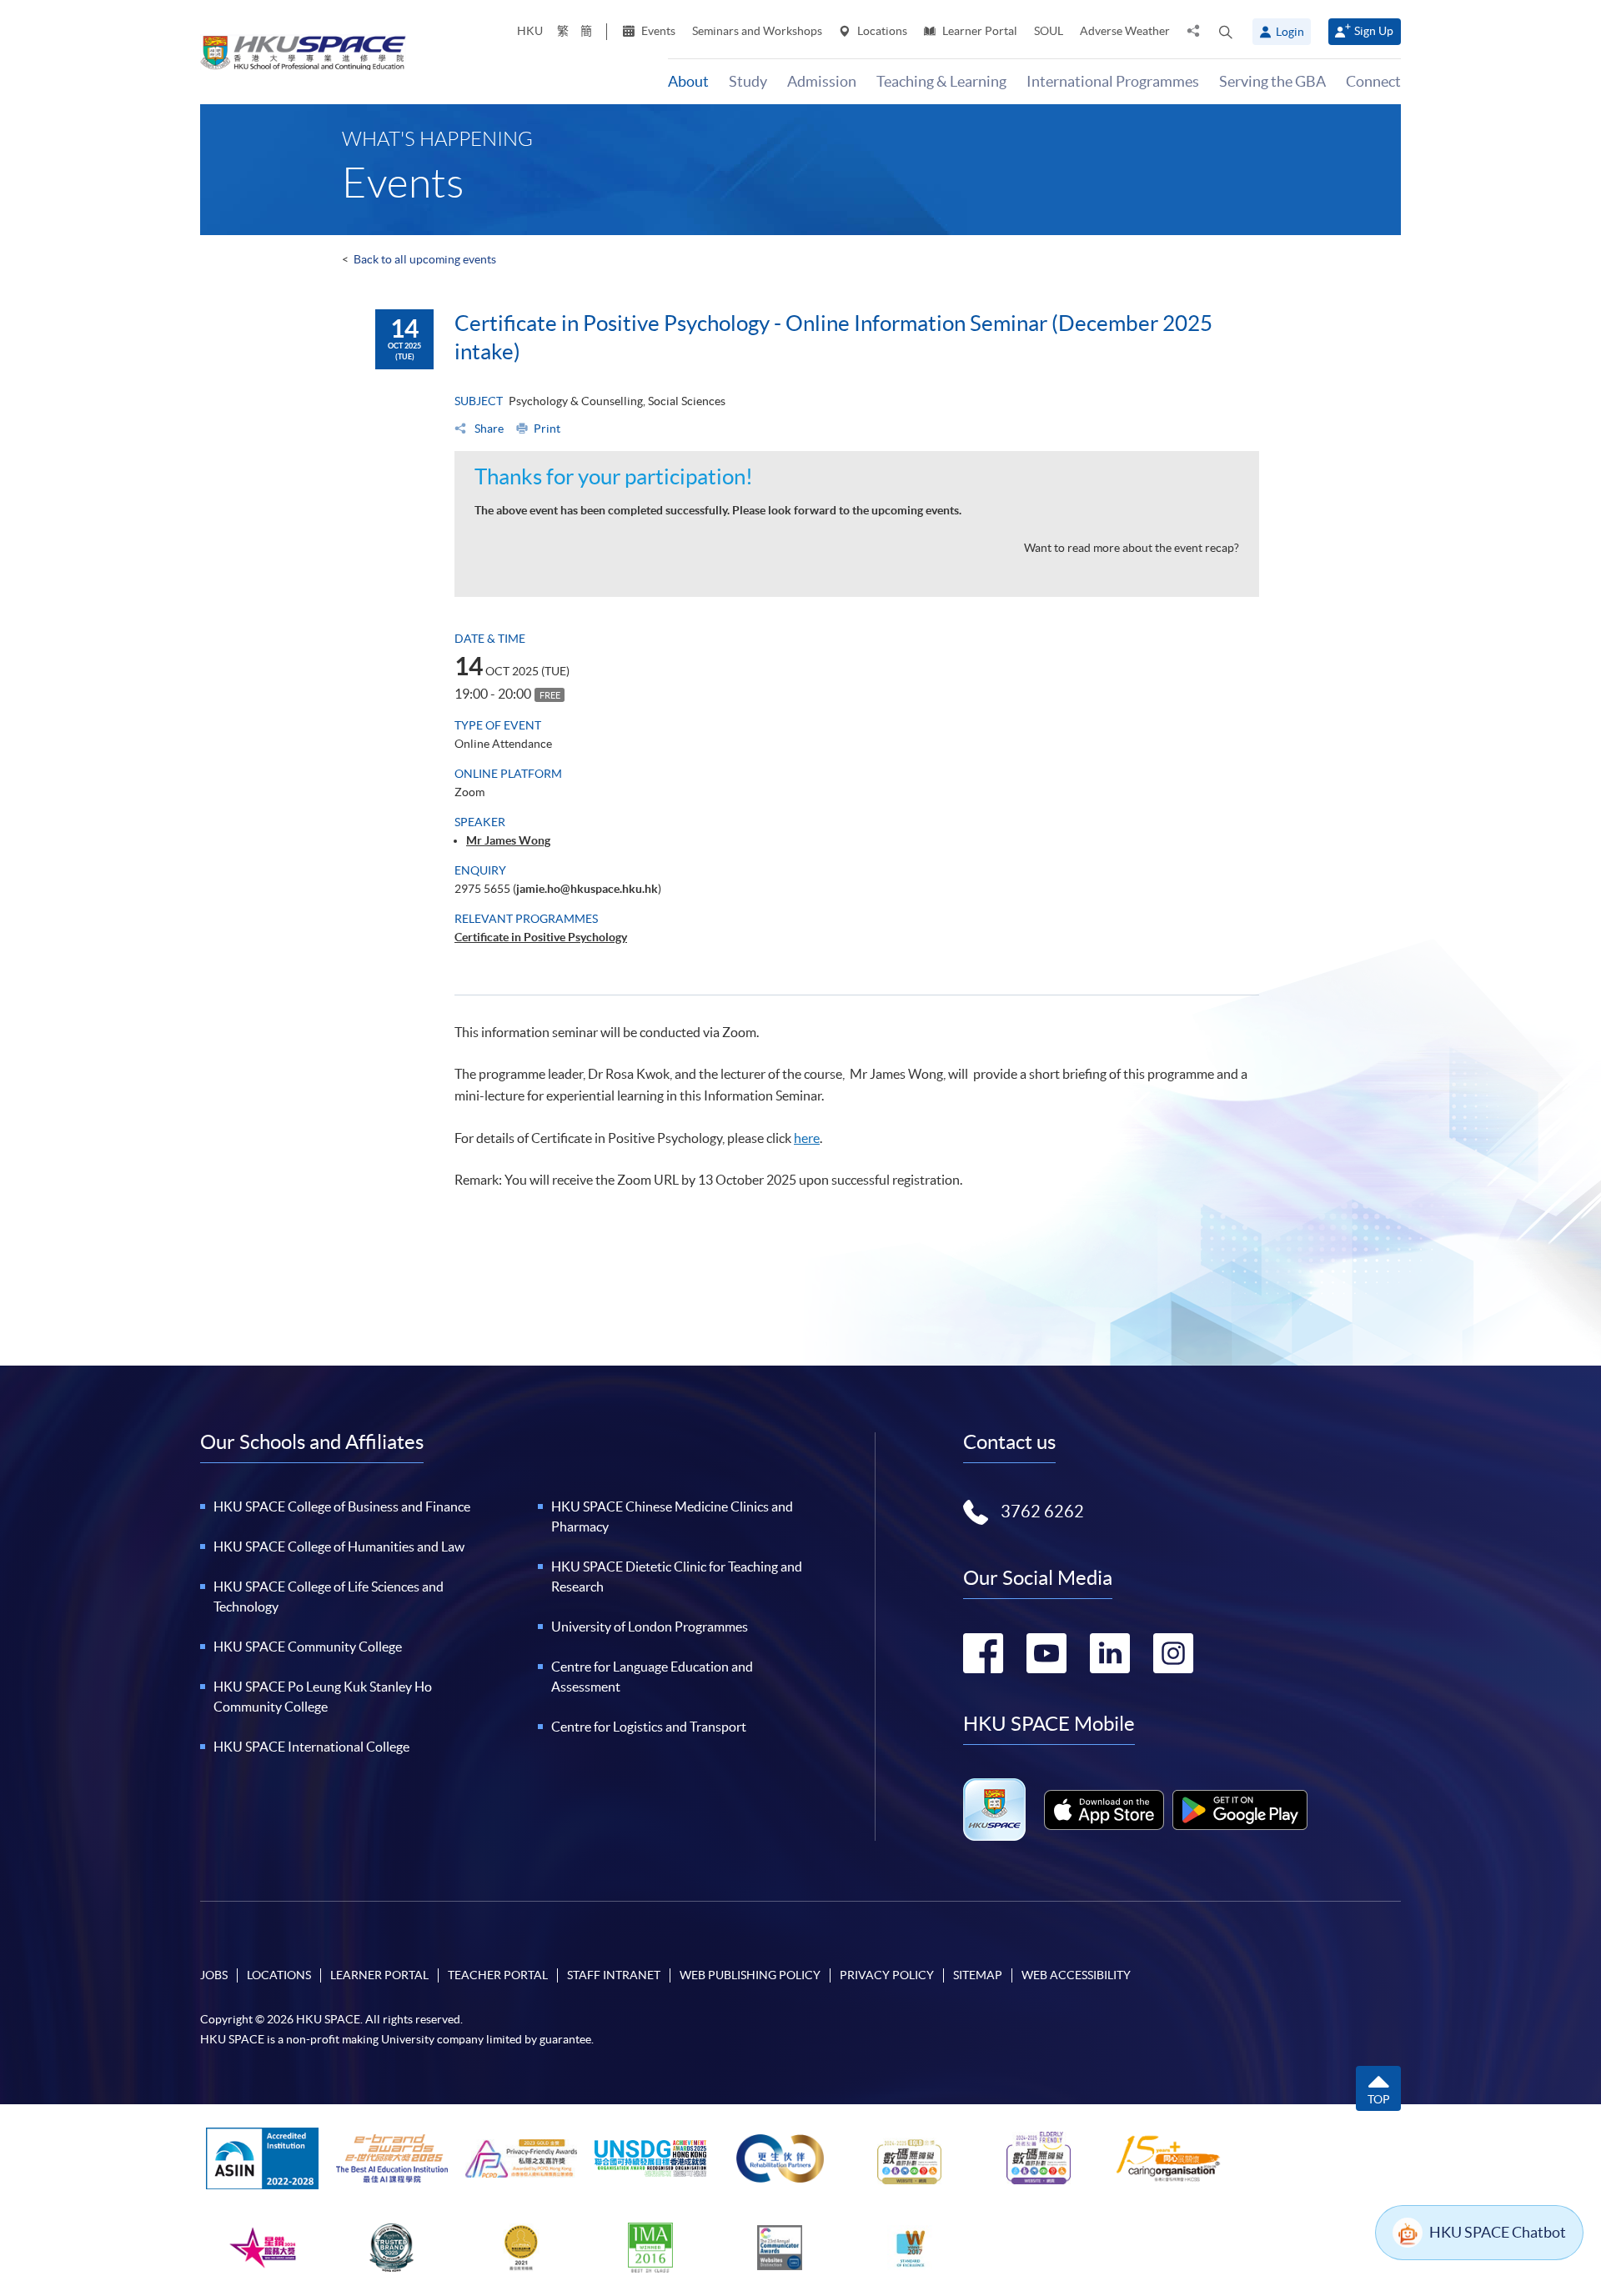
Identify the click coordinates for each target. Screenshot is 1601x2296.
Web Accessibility (1076, 1975)
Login (1290, 32)
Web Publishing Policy (750, 1975)
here (807, 1138)
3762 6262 (1042, 1511)
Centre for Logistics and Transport (649, 1727)
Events (657, 31)
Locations (881, 31)
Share (488, 429)
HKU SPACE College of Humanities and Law (339, 1547)
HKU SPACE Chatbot (1498, 2232)
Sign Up (1374, 31)
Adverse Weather (1125, 31)
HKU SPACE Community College (308, 1647)
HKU (530, 31)
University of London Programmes (650, 1627)
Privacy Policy (887, 1975)
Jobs (214, 1975)
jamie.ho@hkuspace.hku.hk (587, 889)
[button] (1226, 32)
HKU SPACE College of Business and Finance (342, 1506)
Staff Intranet (614, 1975)
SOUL (1049, 31)
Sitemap (978, 1975)
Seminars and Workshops (757, 31)
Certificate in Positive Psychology (541, 937)
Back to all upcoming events (425, 259)
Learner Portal (979, 31)
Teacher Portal (498, 1975)
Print (547, 429)
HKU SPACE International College (311, 1747)
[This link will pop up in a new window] (1104, 1810)
